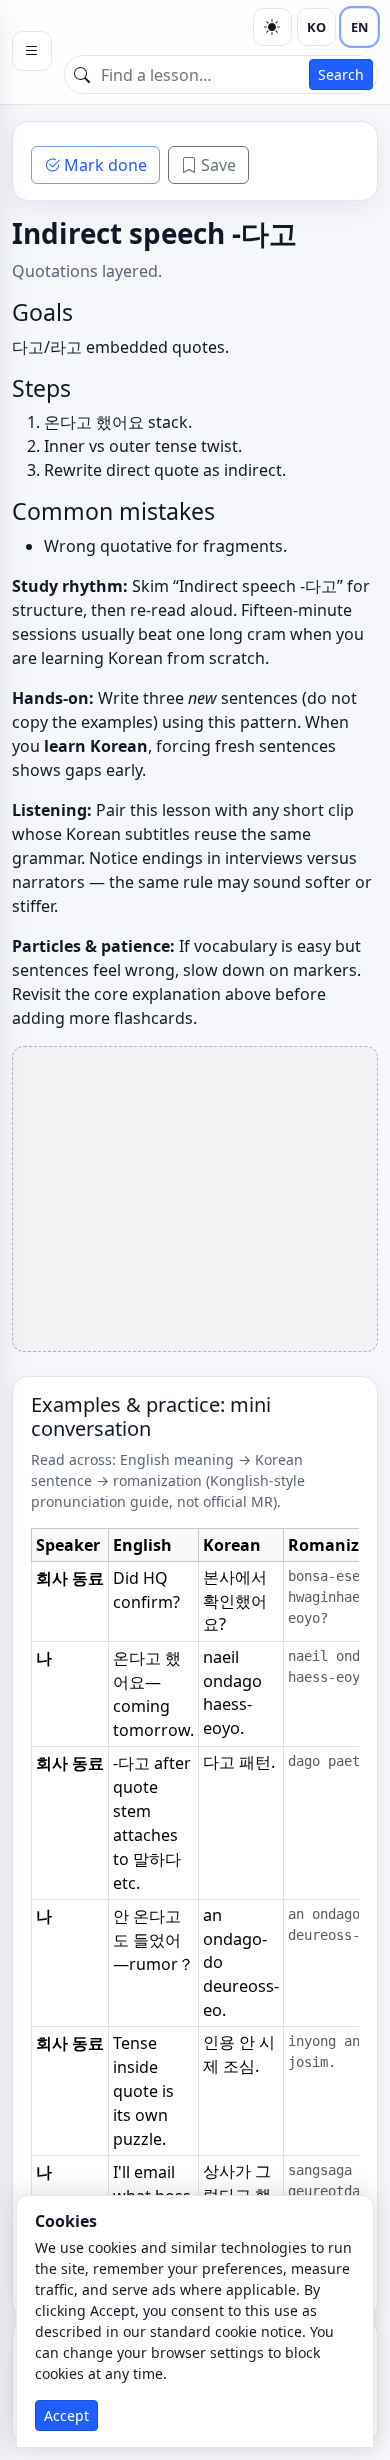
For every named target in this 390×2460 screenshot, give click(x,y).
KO (316, 27)
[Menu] (32, 51)
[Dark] (272, 27)
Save (218, 165)
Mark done (105, 165)
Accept (66, 2415)
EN (359, 27)
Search (341, 74)
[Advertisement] (195, 1199)
